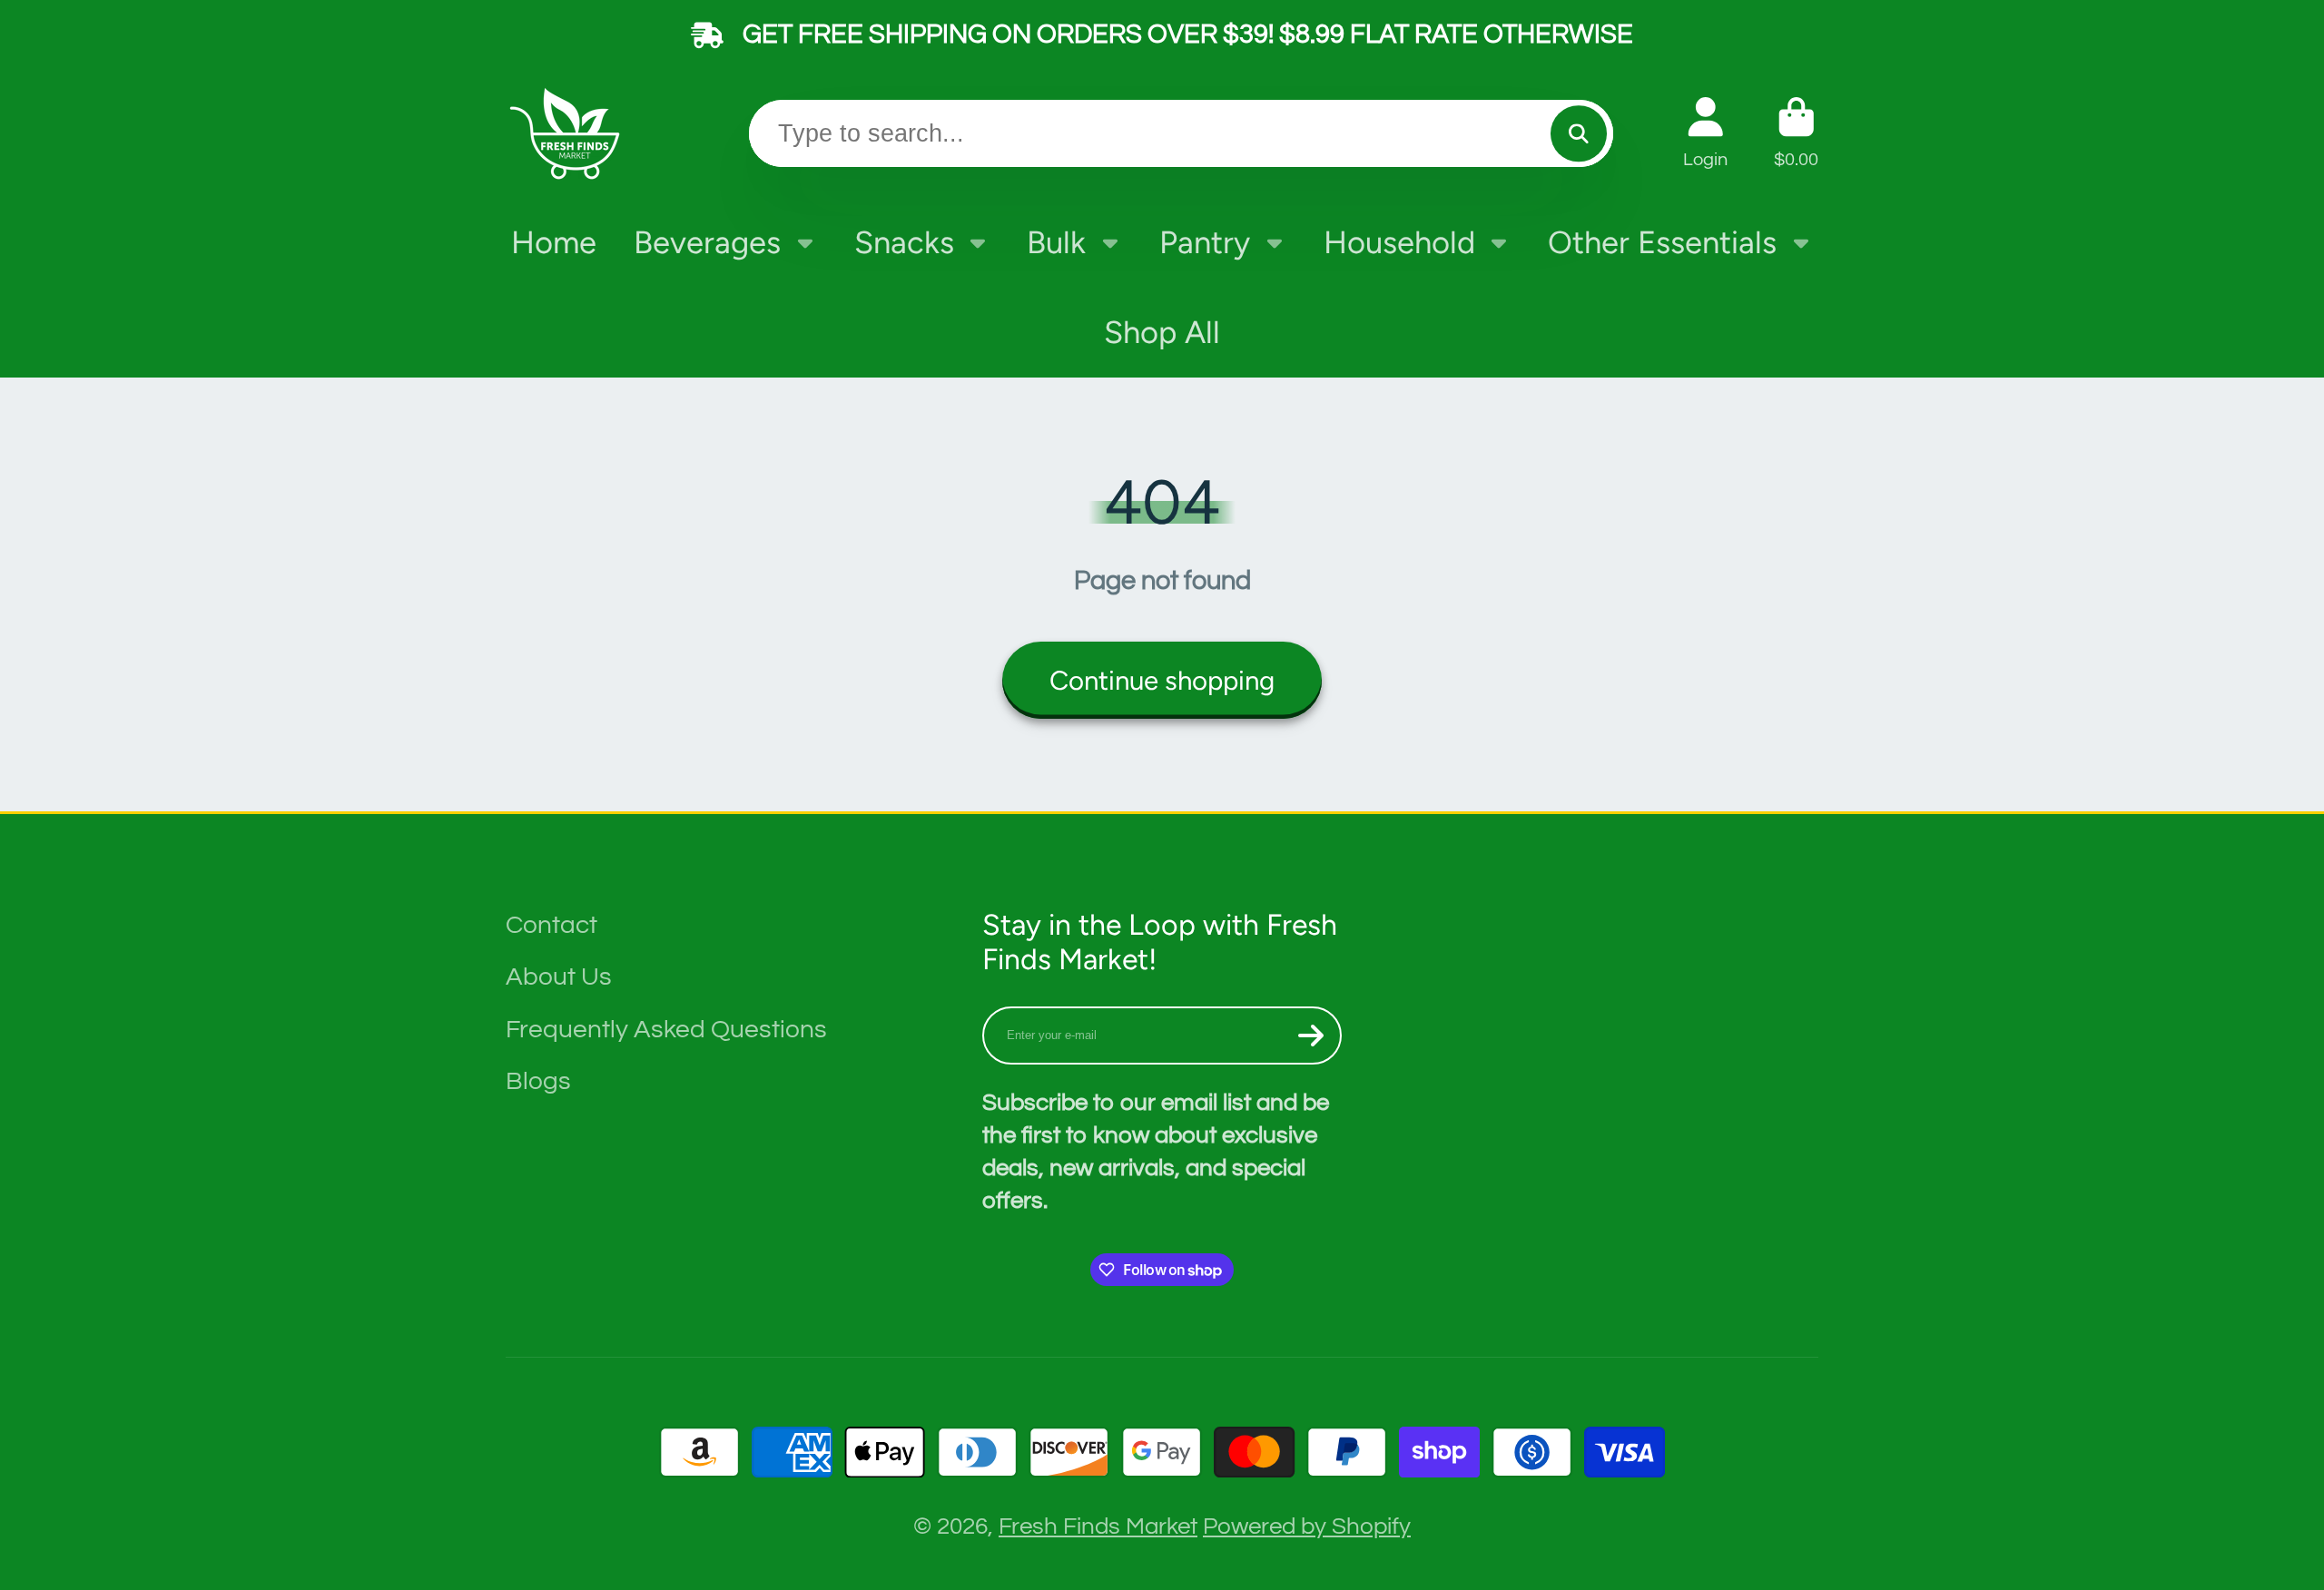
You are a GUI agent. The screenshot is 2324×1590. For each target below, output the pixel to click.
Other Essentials (1662, 242)
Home (554, 242)
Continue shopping (1162, 680)
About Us (559, 977)
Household (1399, 242)
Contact (551, 925)
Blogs (538, 1081)
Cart (1796, 133)
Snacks (904, 242)
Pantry (1205, 242)
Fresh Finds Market (1098, 1526)
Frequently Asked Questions (666, 1030)
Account (1705, 133)
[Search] (1578, 133)
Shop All (1162, 332)
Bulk (1056, 242)
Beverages (707, 242)
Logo (569, 133)
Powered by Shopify (1307, 1526)
